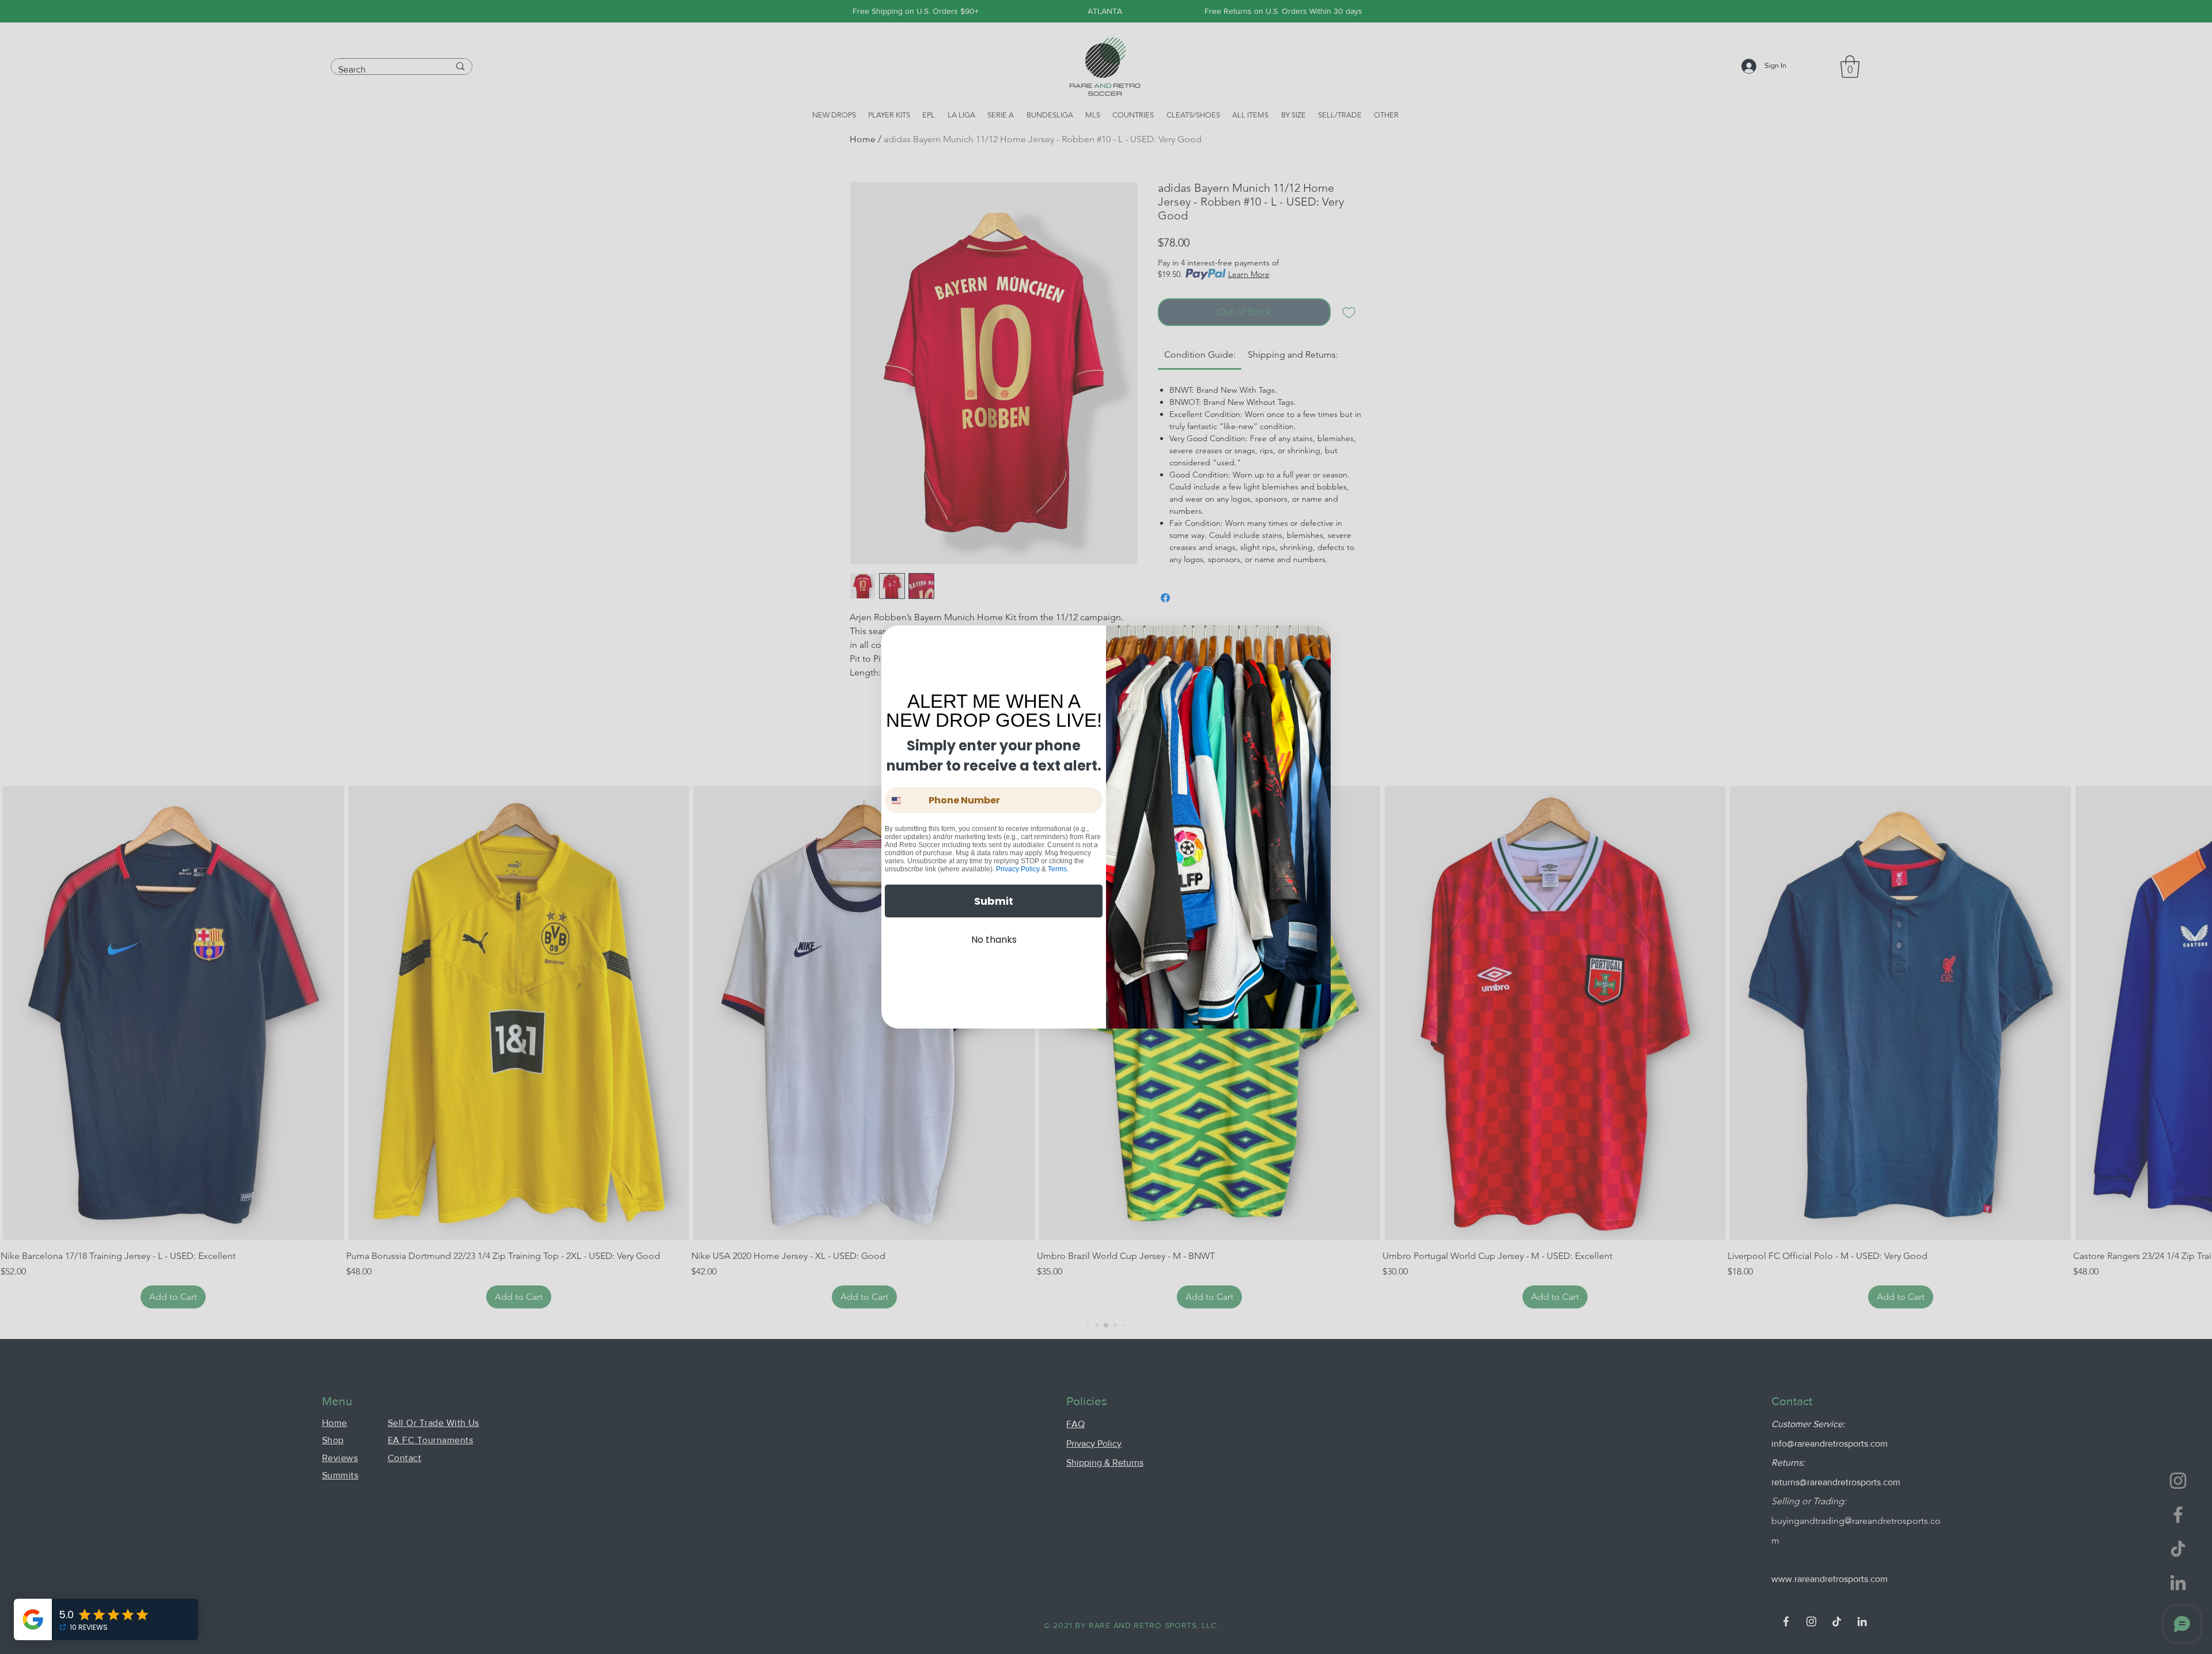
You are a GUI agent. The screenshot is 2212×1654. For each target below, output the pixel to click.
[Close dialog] (1315, 642)
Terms (1057, 869)
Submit (994, 901)
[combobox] (904, 800)
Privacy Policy (1018, 869)
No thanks (994, 940)
